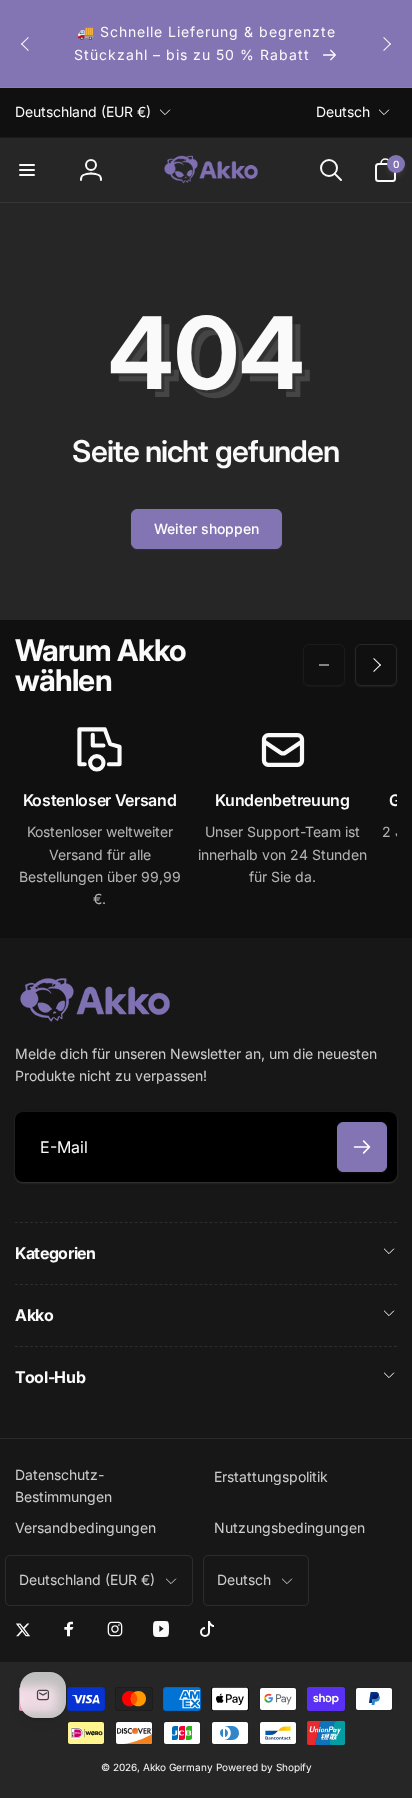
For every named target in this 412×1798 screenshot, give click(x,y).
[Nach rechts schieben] (386, 44)
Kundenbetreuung (282, 800)
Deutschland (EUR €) (83, 111)
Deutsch (343, 111)
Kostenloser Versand (100, 800)
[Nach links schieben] (26, 44)
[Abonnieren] (362, 1147)
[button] (27, 170)
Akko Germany (178, 1767)
